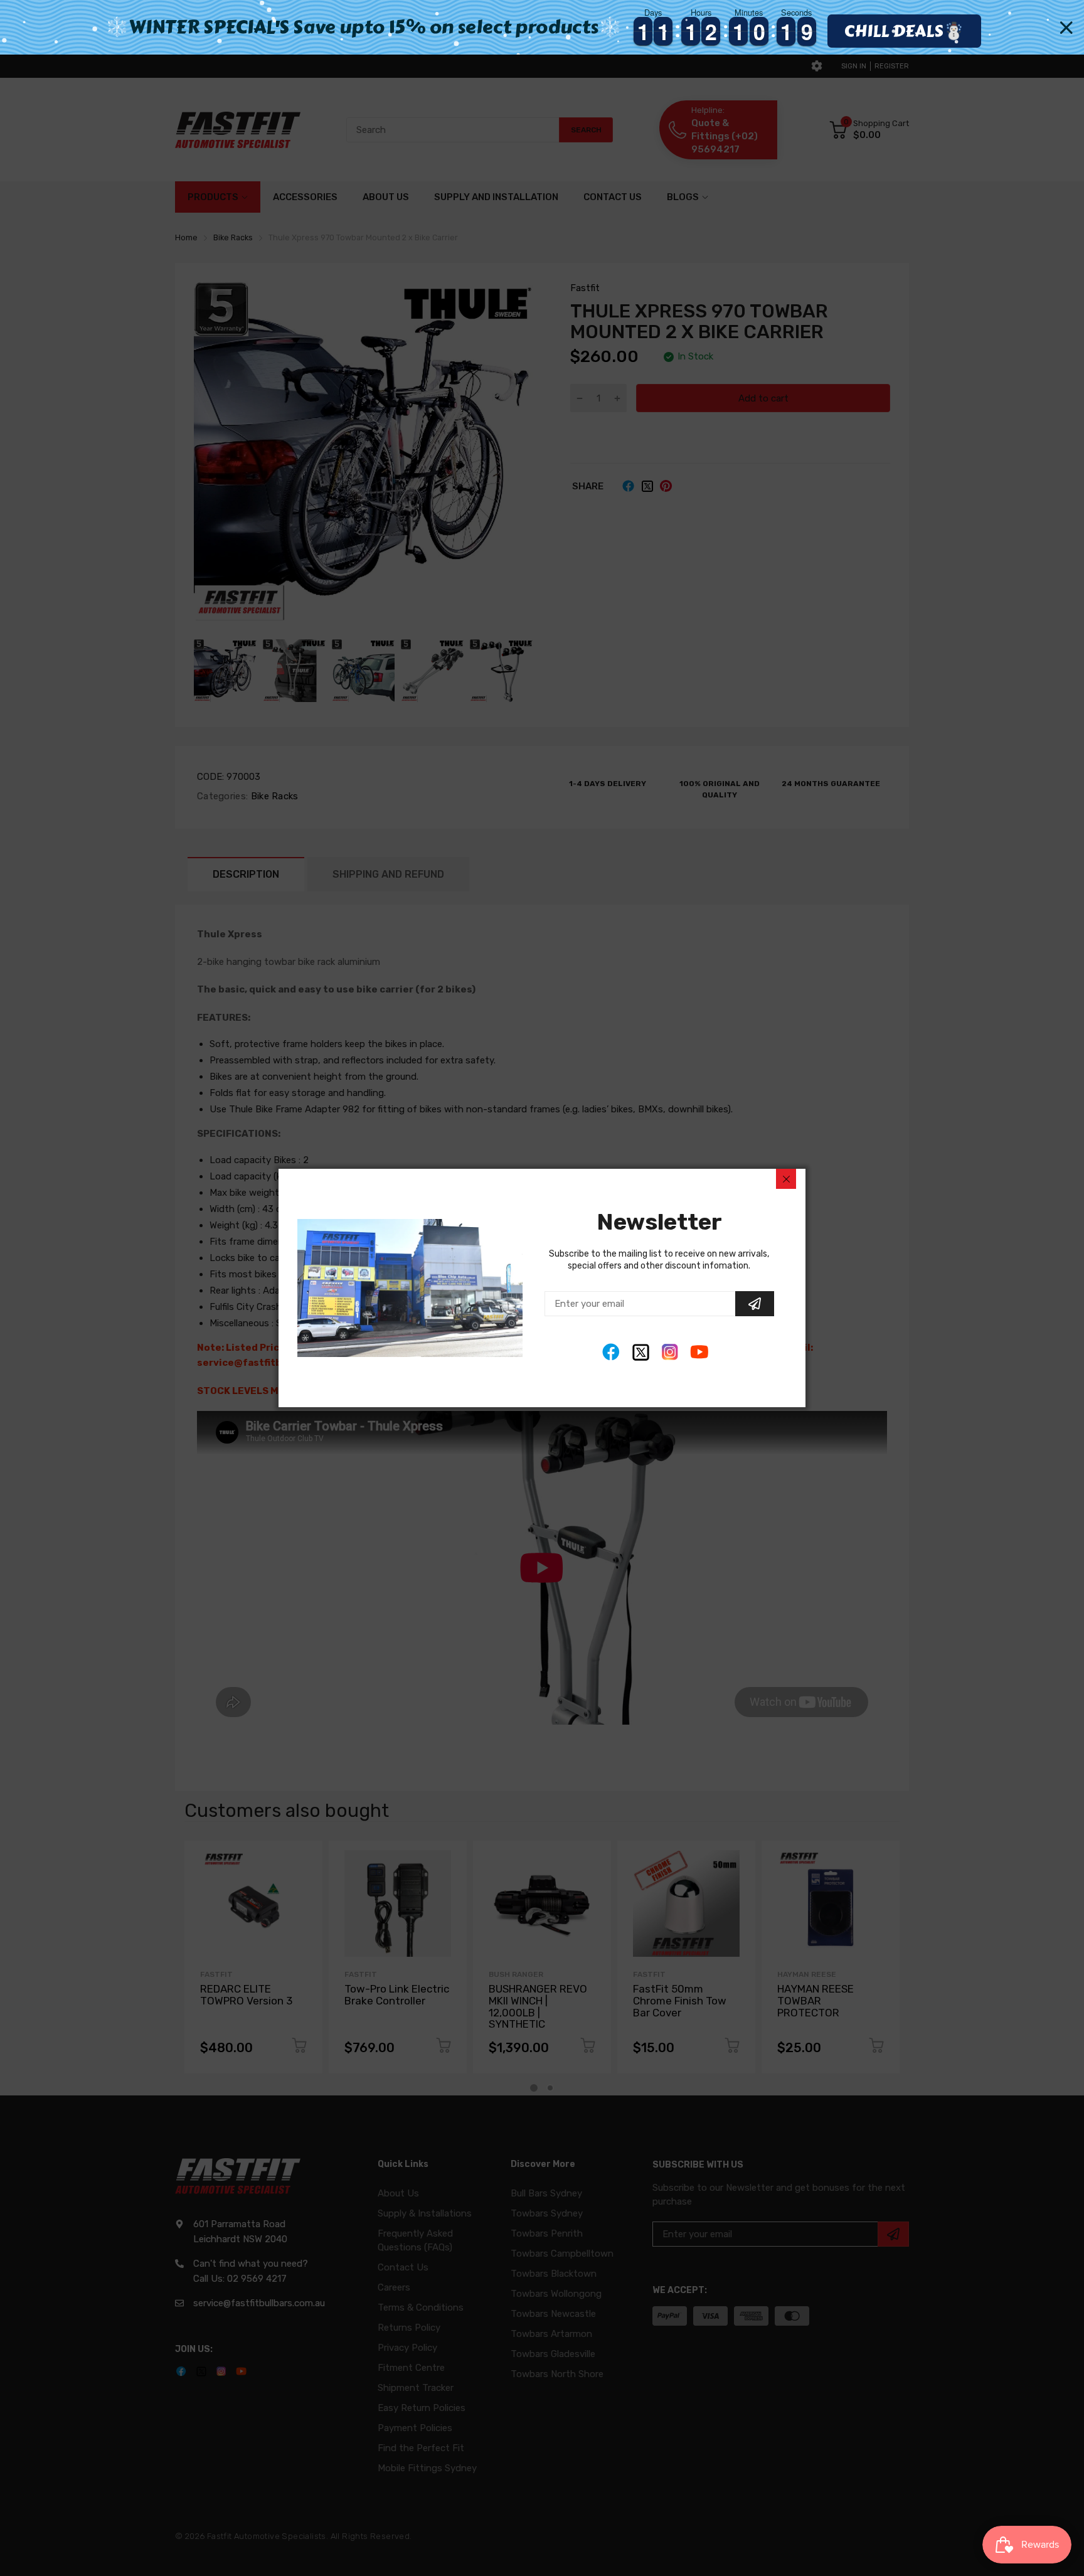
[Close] (786, 1179)
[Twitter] (641, 1352)
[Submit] (755, 1304)
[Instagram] (670, 1352)
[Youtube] (700, 1352)
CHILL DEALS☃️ (904, 31)
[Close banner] (1066, 28)
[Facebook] (611, 1352)
